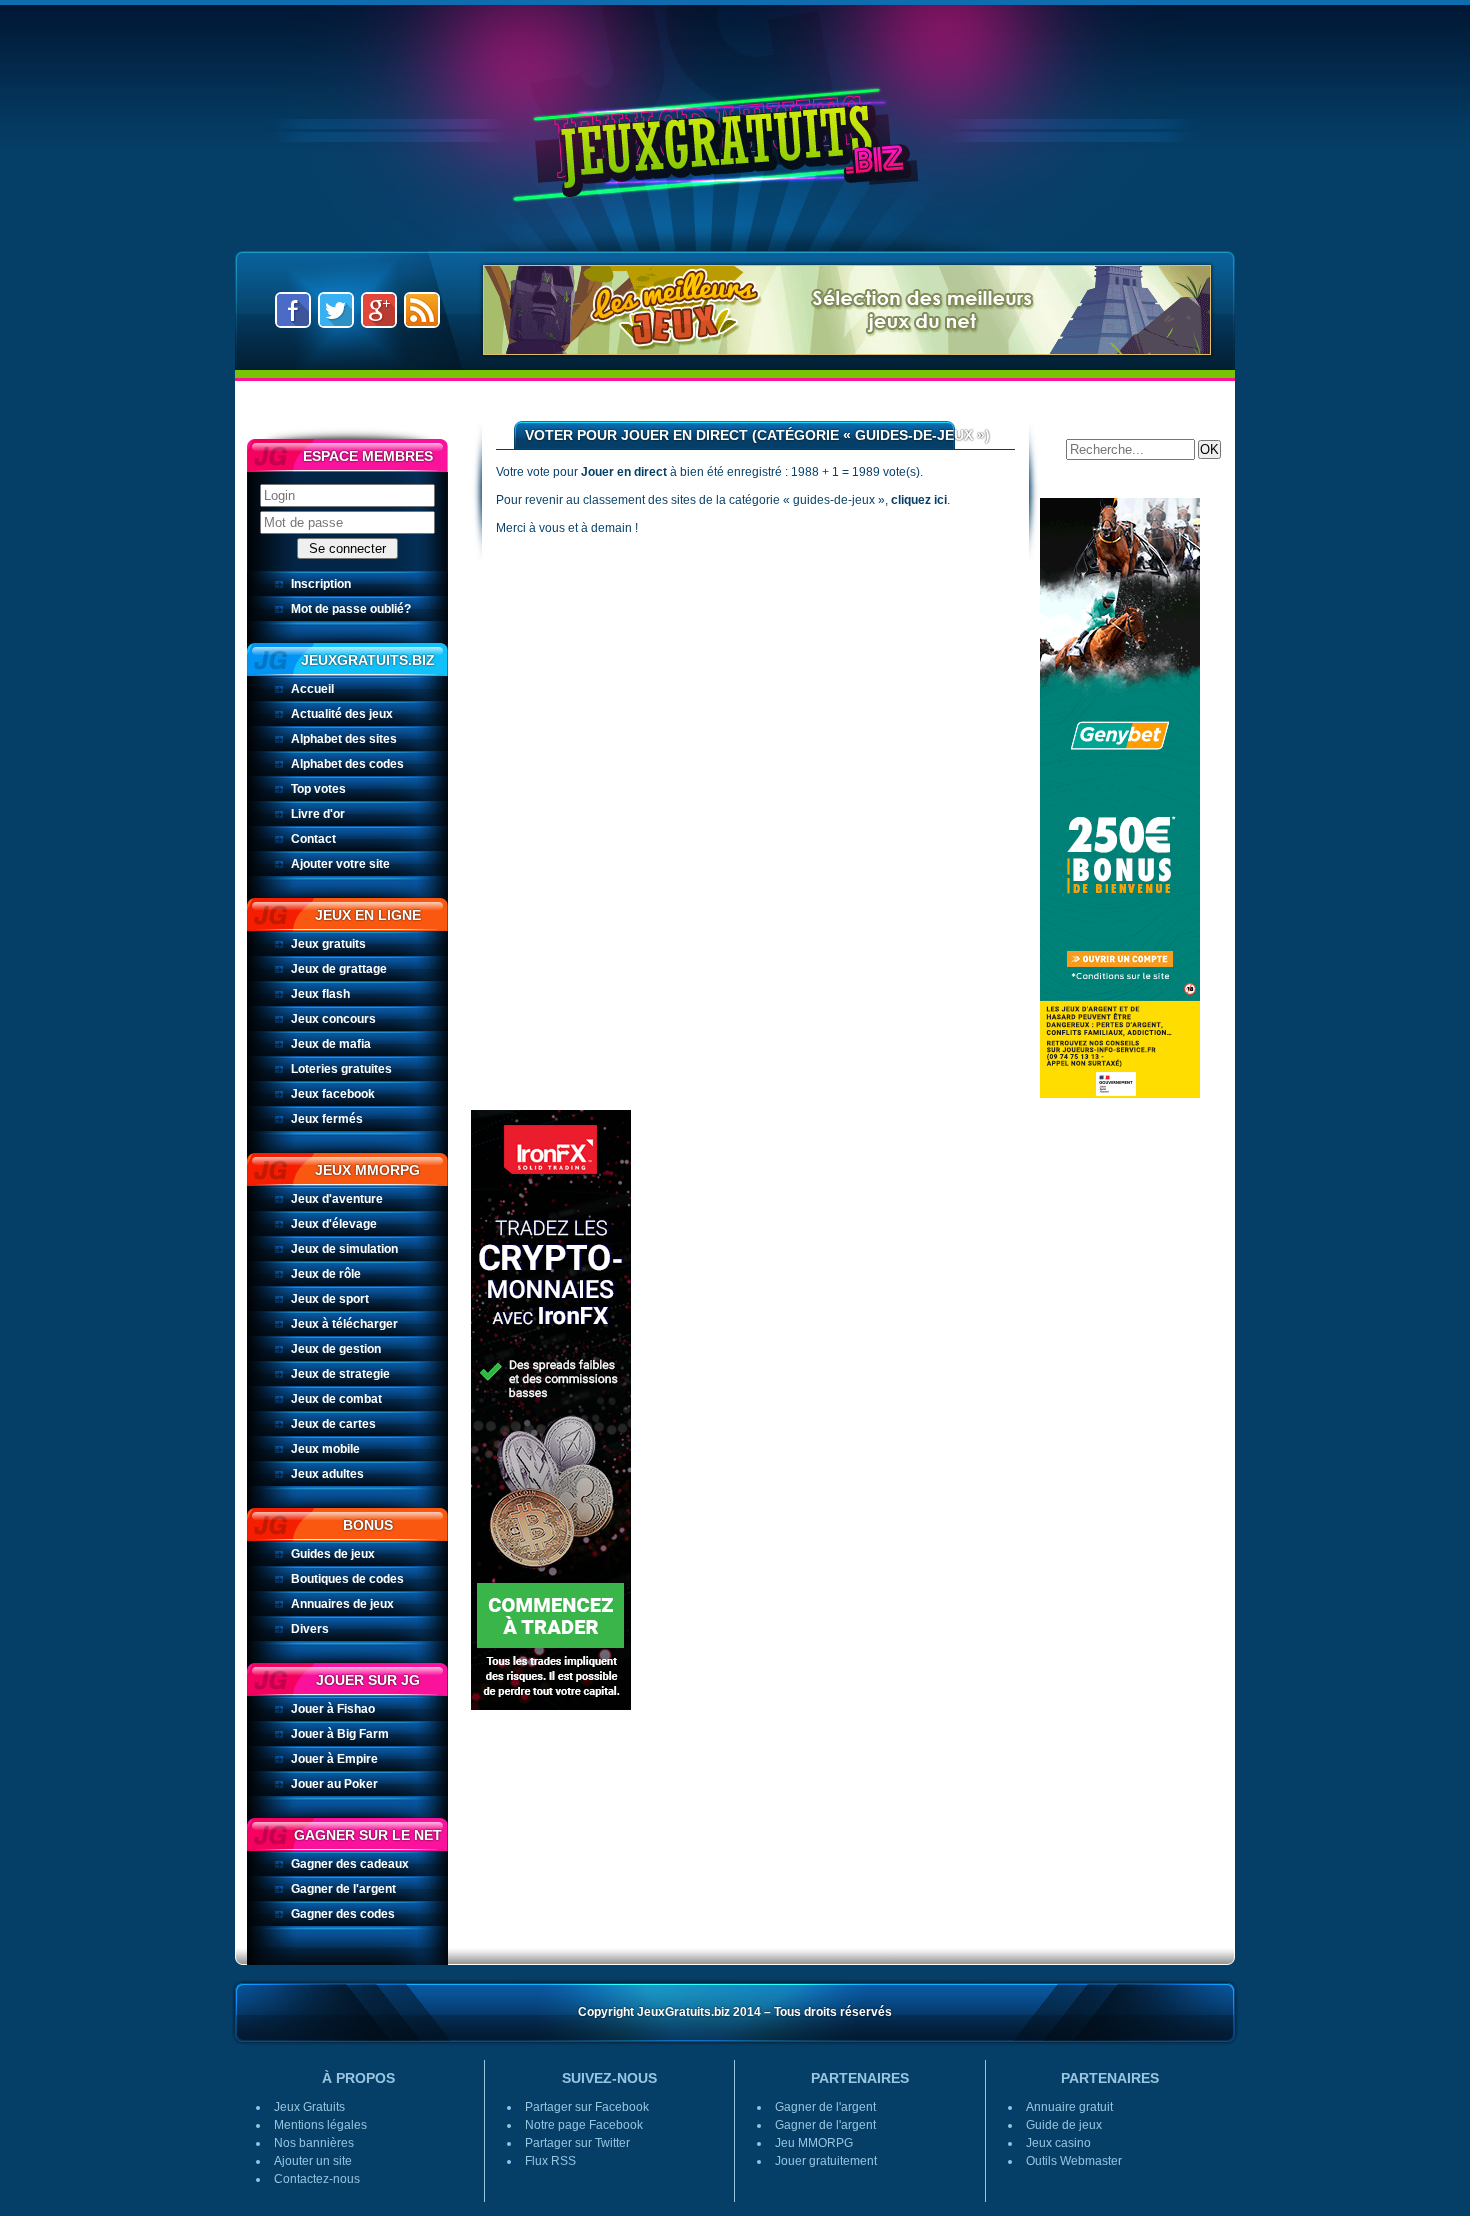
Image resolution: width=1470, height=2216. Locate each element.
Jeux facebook (333, 1094)
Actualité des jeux (342, 714)
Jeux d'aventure (337, 1199)
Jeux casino (1058, 2143)
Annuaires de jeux (342, 1604)
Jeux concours (333, 1019)
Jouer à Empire (334, 1759)
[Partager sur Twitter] (336, 309)
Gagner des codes (343, 1914)
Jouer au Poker (334, 1784)
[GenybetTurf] (1120, 797)
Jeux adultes (327, 1474)
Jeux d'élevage (334, 1224)
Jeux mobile (325, 1449)
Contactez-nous (317, 2179)
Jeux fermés (327, 1119)
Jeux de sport (330, 1299)
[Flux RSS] (422, 309)
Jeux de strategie (340, 1374)
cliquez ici (919, 500)
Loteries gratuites (341, 1069)
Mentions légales (320, 2125)
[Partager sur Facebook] (293, 309)
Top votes (318, 789)
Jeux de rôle (326, 1274)
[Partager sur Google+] (379, 309)
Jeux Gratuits (735, 128)
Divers (310, 1629)
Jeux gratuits (328, 944)
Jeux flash (320, 994)
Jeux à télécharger (344, 1324)
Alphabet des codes (347, 764)
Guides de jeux (333, 1554)
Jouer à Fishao (333, 1709)
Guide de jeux (1064, 2125)
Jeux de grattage (339, 969)
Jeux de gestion (336, 1349)
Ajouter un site (313, 2161)
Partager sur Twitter (577, 2143)
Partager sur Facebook (587, 2107)
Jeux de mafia (331, 1044)
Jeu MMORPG (814, 2143)
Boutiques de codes (347, 1579)
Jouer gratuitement (826, 2161)
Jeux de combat (336, 1399)
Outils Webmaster (1074, 2161)
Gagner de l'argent (343, 1889)
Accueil (312, 689)
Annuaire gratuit (1069, 2107)
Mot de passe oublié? (351, 609)
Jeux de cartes (333, 1424)
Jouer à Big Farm (340, 1734)
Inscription (321, 584)
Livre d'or (318, 814)
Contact (313, 839)
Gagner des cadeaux (350, 1864)
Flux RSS (550, 2161)
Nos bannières (314, 2143)
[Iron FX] (551, 1409)
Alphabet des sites (344, 739)
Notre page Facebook (584, 2125)
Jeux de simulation (344, 1249)
